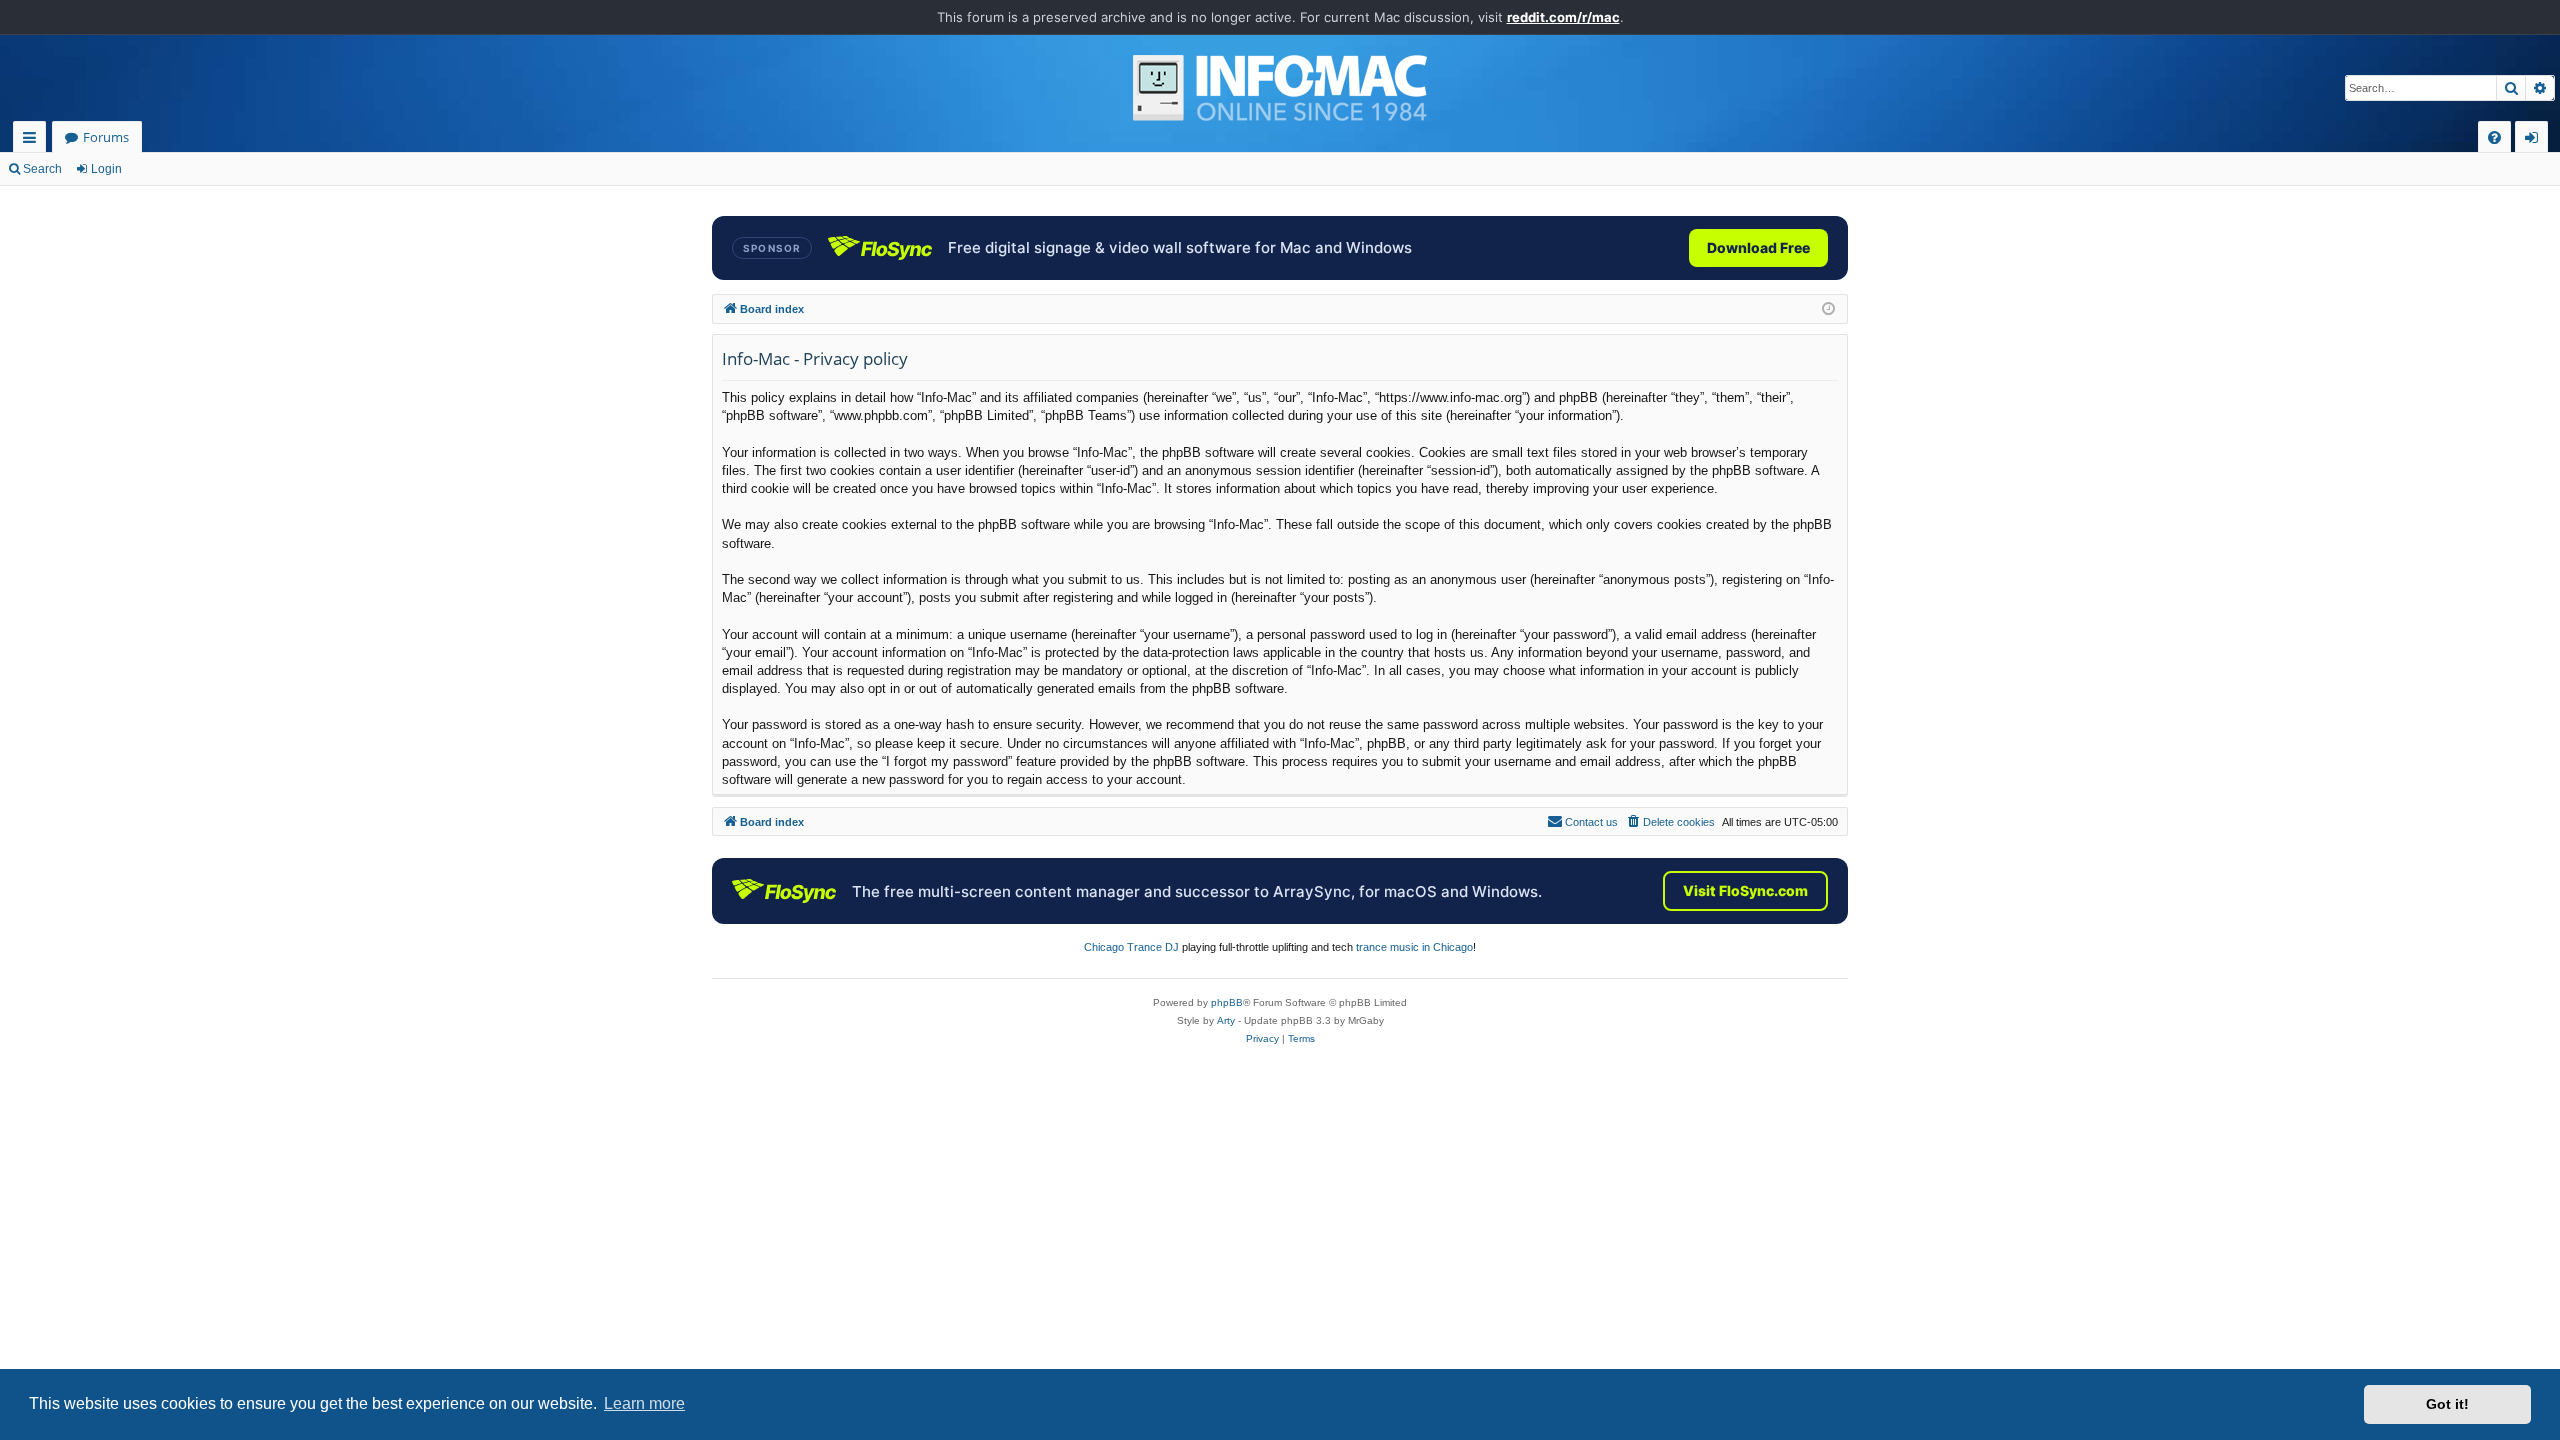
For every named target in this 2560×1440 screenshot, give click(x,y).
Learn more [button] (644, 1403)
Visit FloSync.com (1745, 890)
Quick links (33, 140)
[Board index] (1280, 88)
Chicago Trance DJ (1131, 947)
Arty (1226, 1020)
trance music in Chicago (1414, 947)
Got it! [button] (2447, 1404)
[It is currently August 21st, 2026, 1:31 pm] (1828, 309)
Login (106, 169)
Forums (106, 137)
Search (42, 169)
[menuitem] (2494, 137)
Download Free (1758, 247)
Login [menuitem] (2535, 140)
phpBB (1227, 1002)
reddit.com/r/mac (1563, 17)
